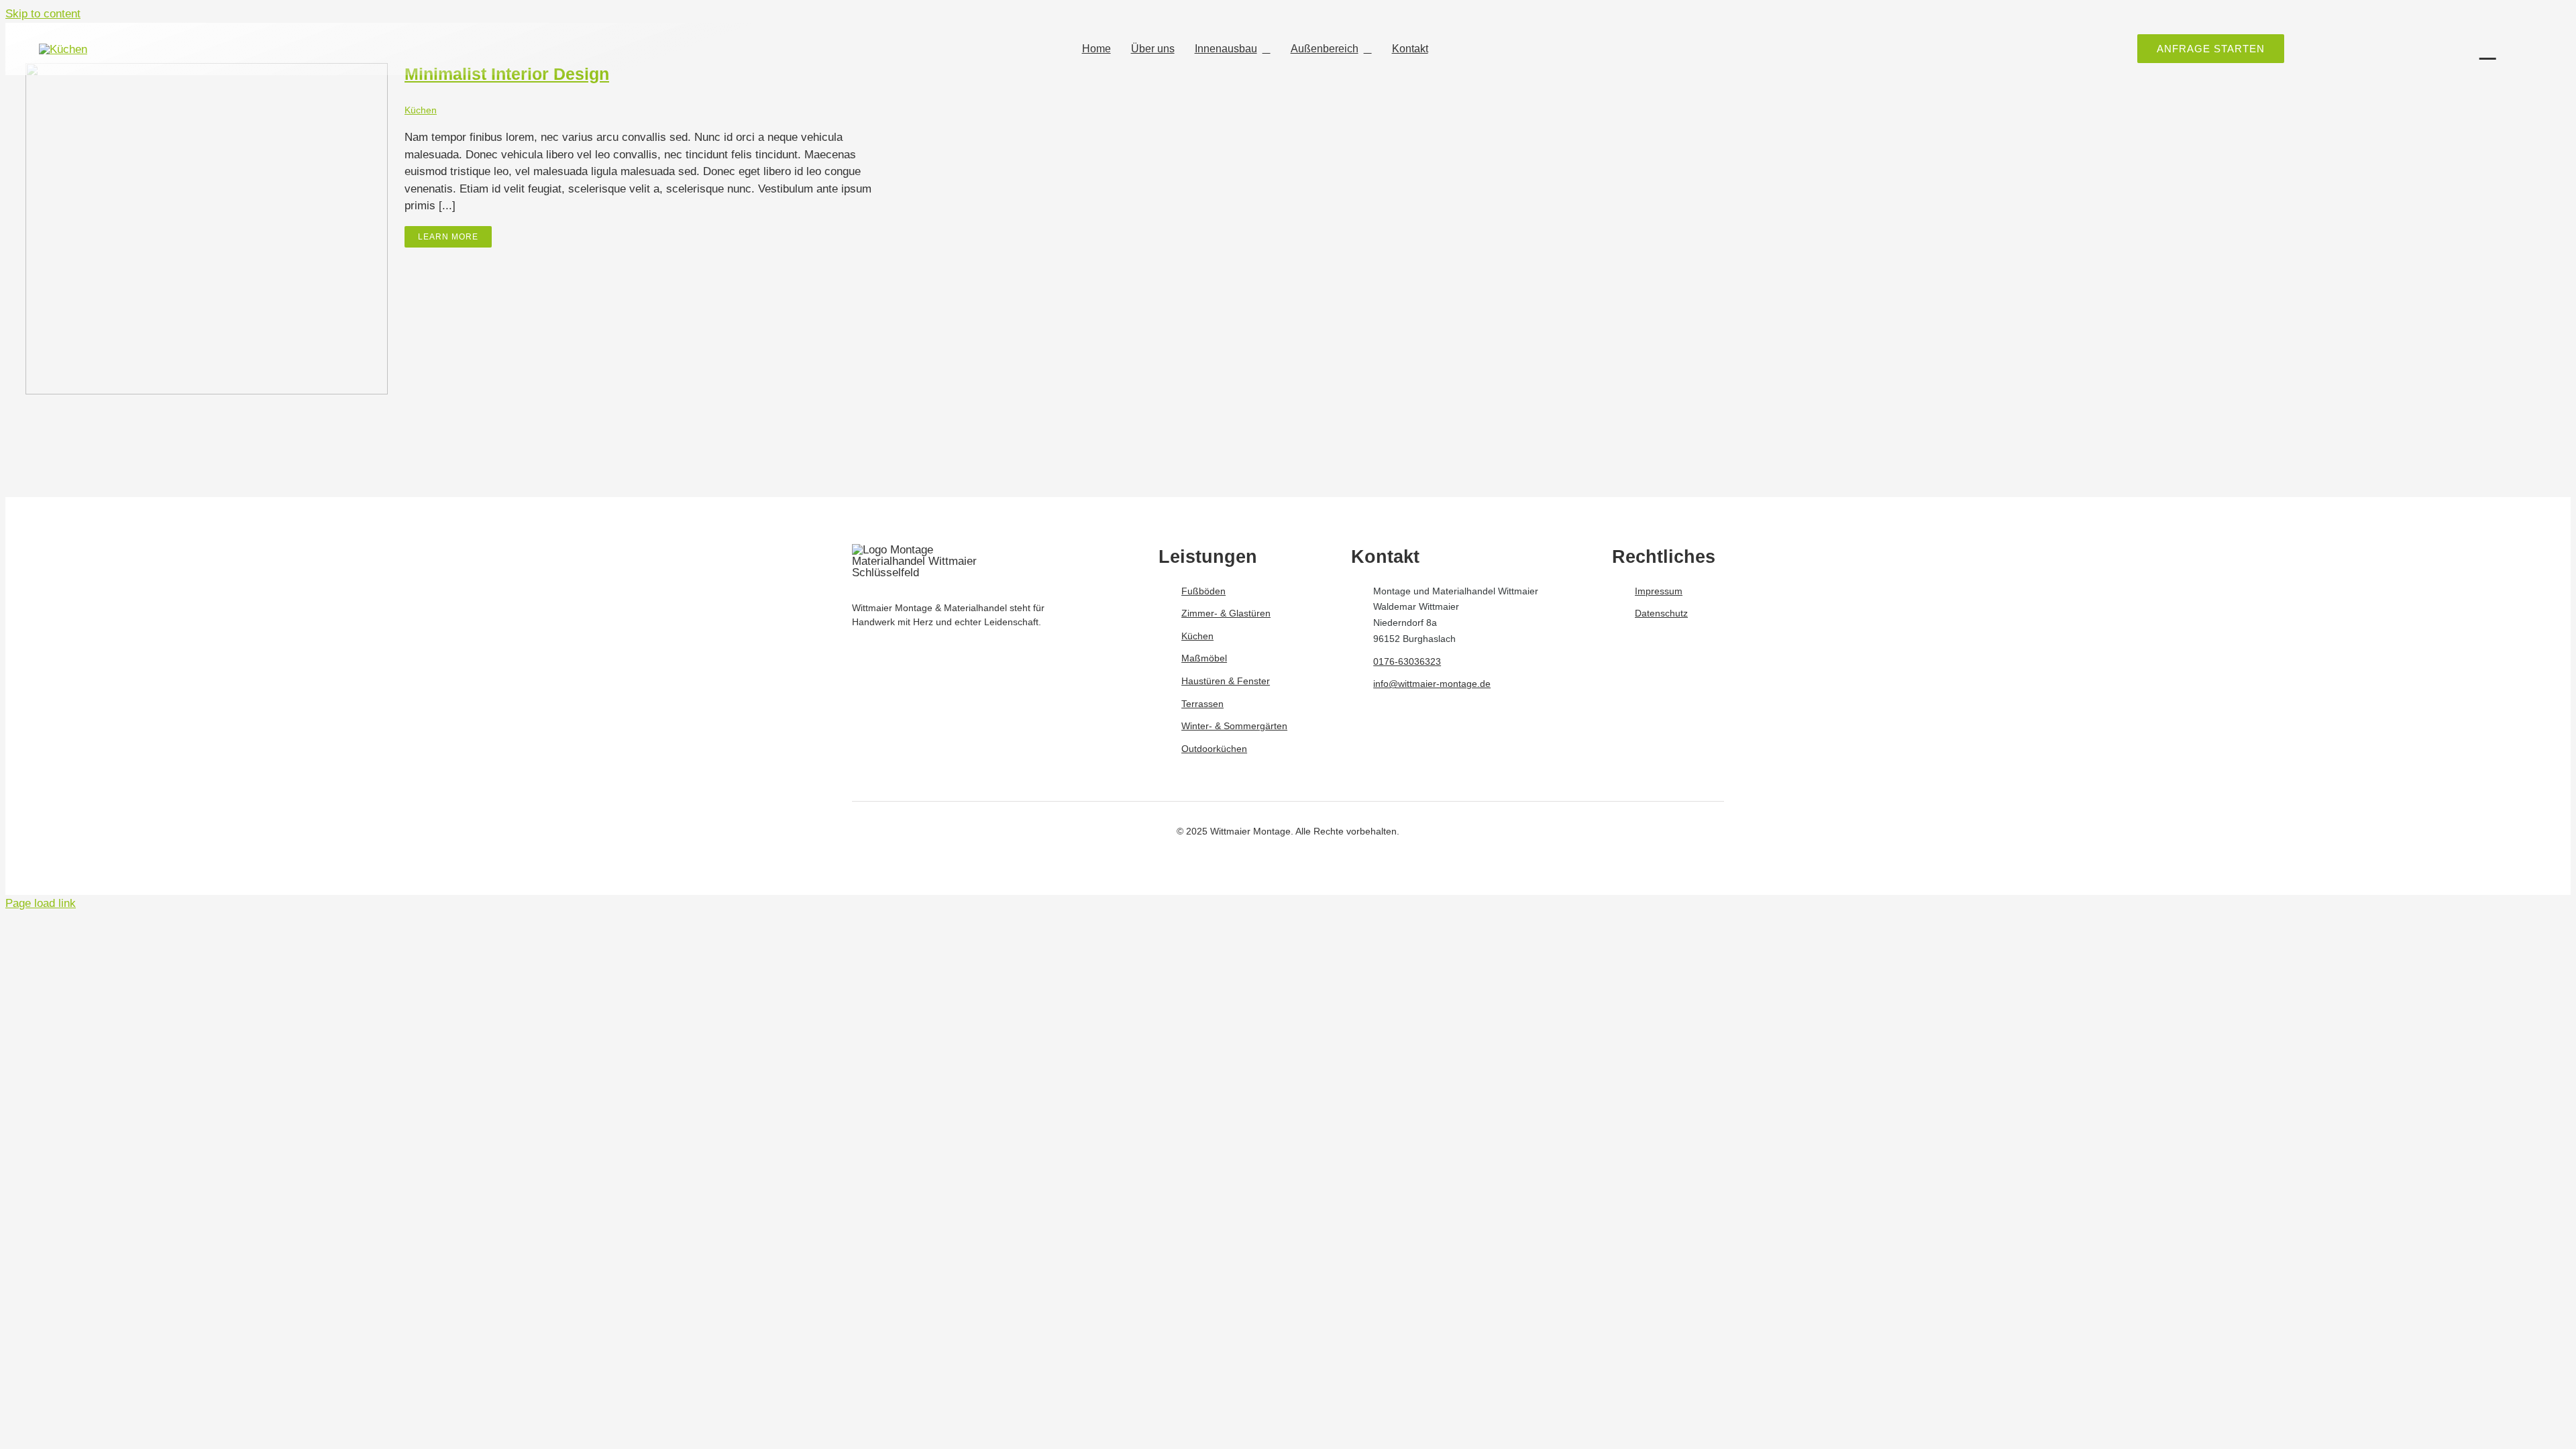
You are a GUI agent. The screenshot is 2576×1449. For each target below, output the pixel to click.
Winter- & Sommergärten (1234, 726)
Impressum (1659, 591)
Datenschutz (1661, 613)
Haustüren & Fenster (1226, 681)
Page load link (41, 903)
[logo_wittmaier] (63, 49)
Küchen (421, 110)
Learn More (448, 237)
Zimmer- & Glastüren (1226, 613)
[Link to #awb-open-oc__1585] (2488, 49)
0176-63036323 (1407, 661)
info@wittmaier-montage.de (1432, 684)
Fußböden (1203, 591)
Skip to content (43, 14)
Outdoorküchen (1214, 749)
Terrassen (1202, 704)
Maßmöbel (1204, 658)
